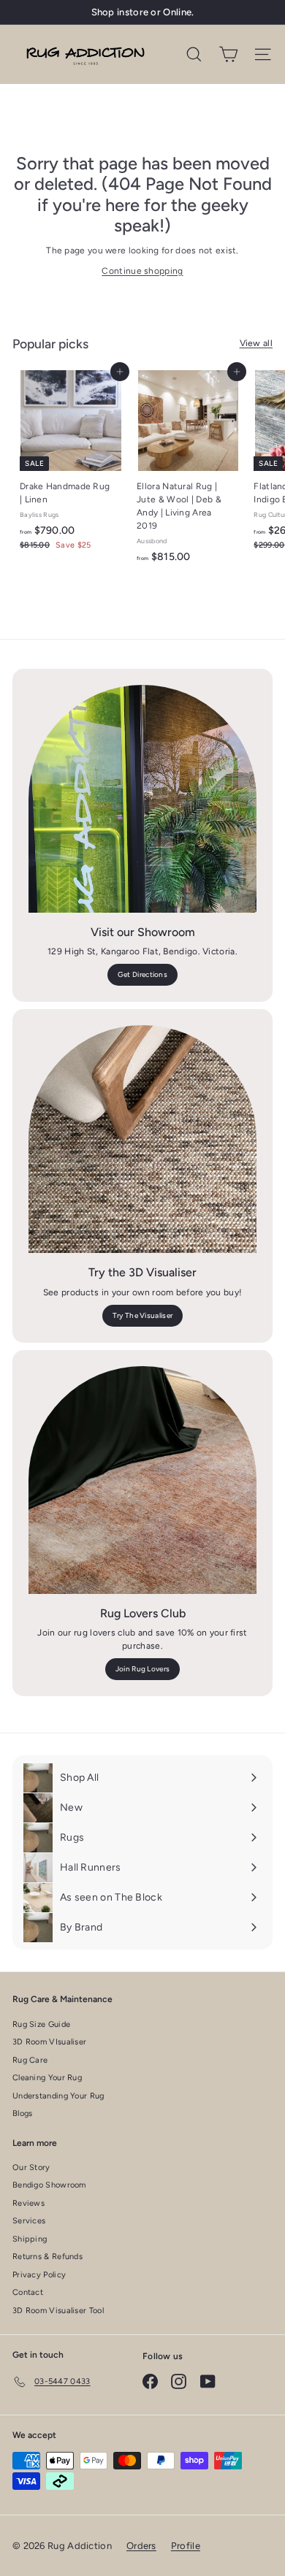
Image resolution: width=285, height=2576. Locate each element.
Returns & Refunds (47, 2257)
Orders (141, 2546)
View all (256, 343)
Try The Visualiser (142, 1315)
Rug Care (30, 2060)
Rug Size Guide (41, 2024)
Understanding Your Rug (58, 2096)
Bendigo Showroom (49, 2185)
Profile (186, 2546)
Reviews (28, 2203)
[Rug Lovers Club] (142, 1480)
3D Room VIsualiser (49, 2042)
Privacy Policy (39, 2275)
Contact (28, 2292)
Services (29, 2221)
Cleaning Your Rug (47, 2078)
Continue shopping (142, 271)
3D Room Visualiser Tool (58, 2311)
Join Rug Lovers (143, 1669)
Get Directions (142, 974)
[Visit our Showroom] (142, 799)
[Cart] (228, 54)
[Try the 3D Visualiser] (142, 1139)
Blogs (23, 2113)
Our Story (31, 2167)
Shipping (30, 2239)
